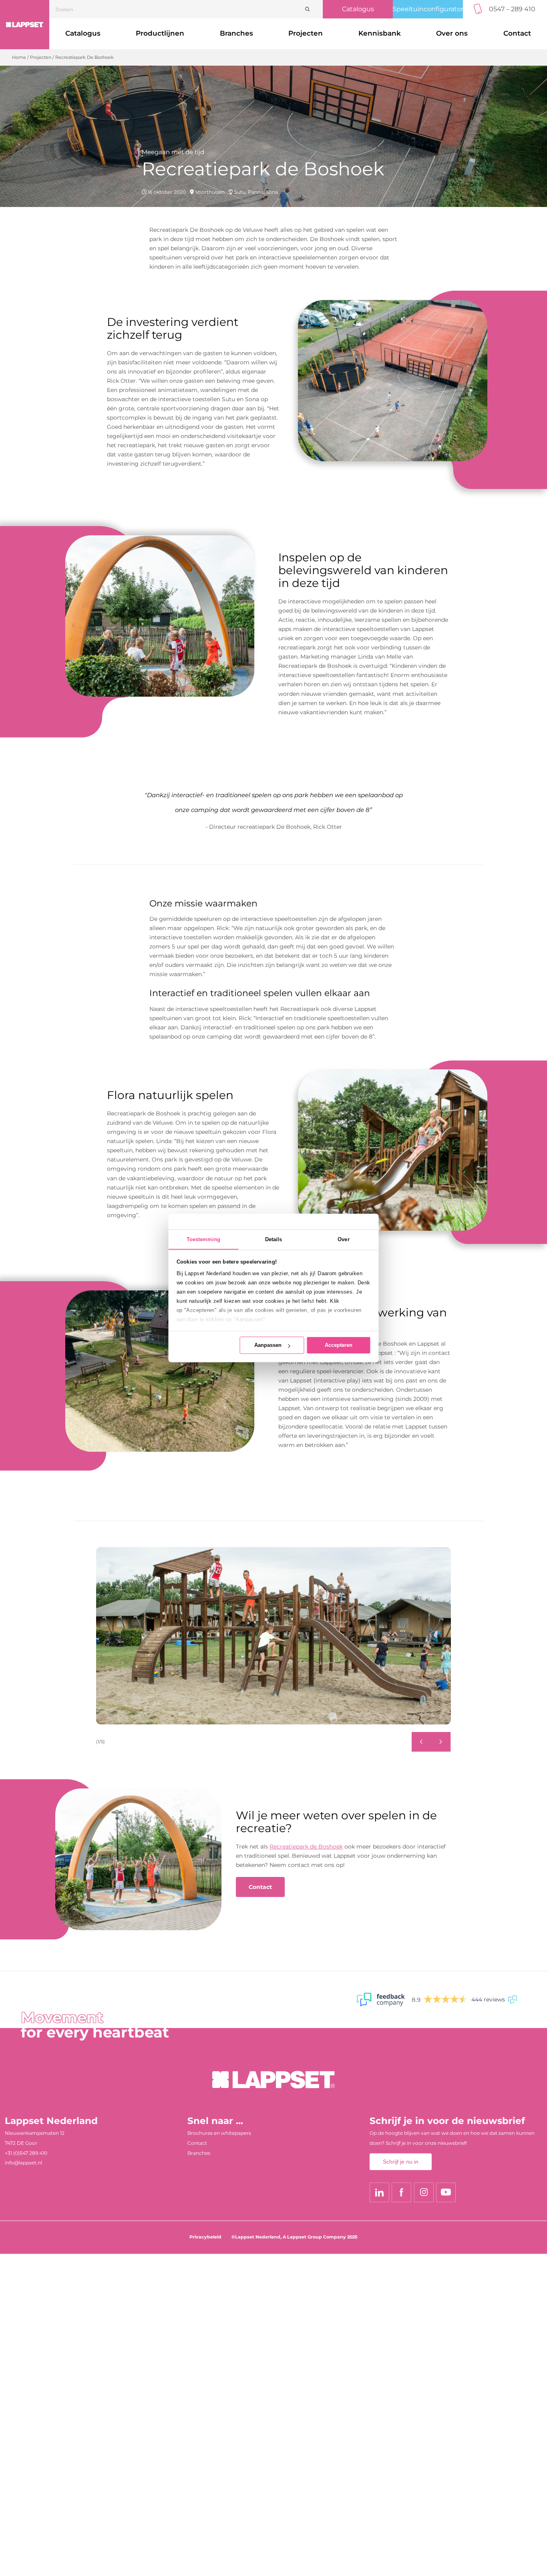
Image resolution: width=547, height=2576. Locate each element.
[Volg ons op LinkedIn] (379, 2192)
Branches (236, 33)
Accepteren (339, 1345)
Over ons (452, 33)
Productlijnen (160, 33)
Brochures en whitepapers (219, 2133)
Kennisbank (380, 33)
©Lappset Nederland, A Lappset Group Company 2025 (295, 2237)
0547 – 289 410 (512, 9)
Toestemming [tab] (204, 1239)
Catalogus (358, 9)
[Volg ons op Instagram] (424, 2192)
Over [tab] (343, 1239)
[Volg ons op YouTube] (446, 2192)
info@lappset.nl (23, 2163)
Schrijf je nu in (401, 2162)
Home (19, 57)
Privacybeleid (205, 2237)
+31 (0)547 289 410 (26, 2153)
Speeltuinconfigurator (428, 9)
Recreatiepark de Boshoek (306, 1847)
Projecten (306, 33)
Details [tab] (274, 1239)
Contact (260, 1887)
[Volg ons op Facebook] (401, 2192)
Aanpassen (268, 1345)
